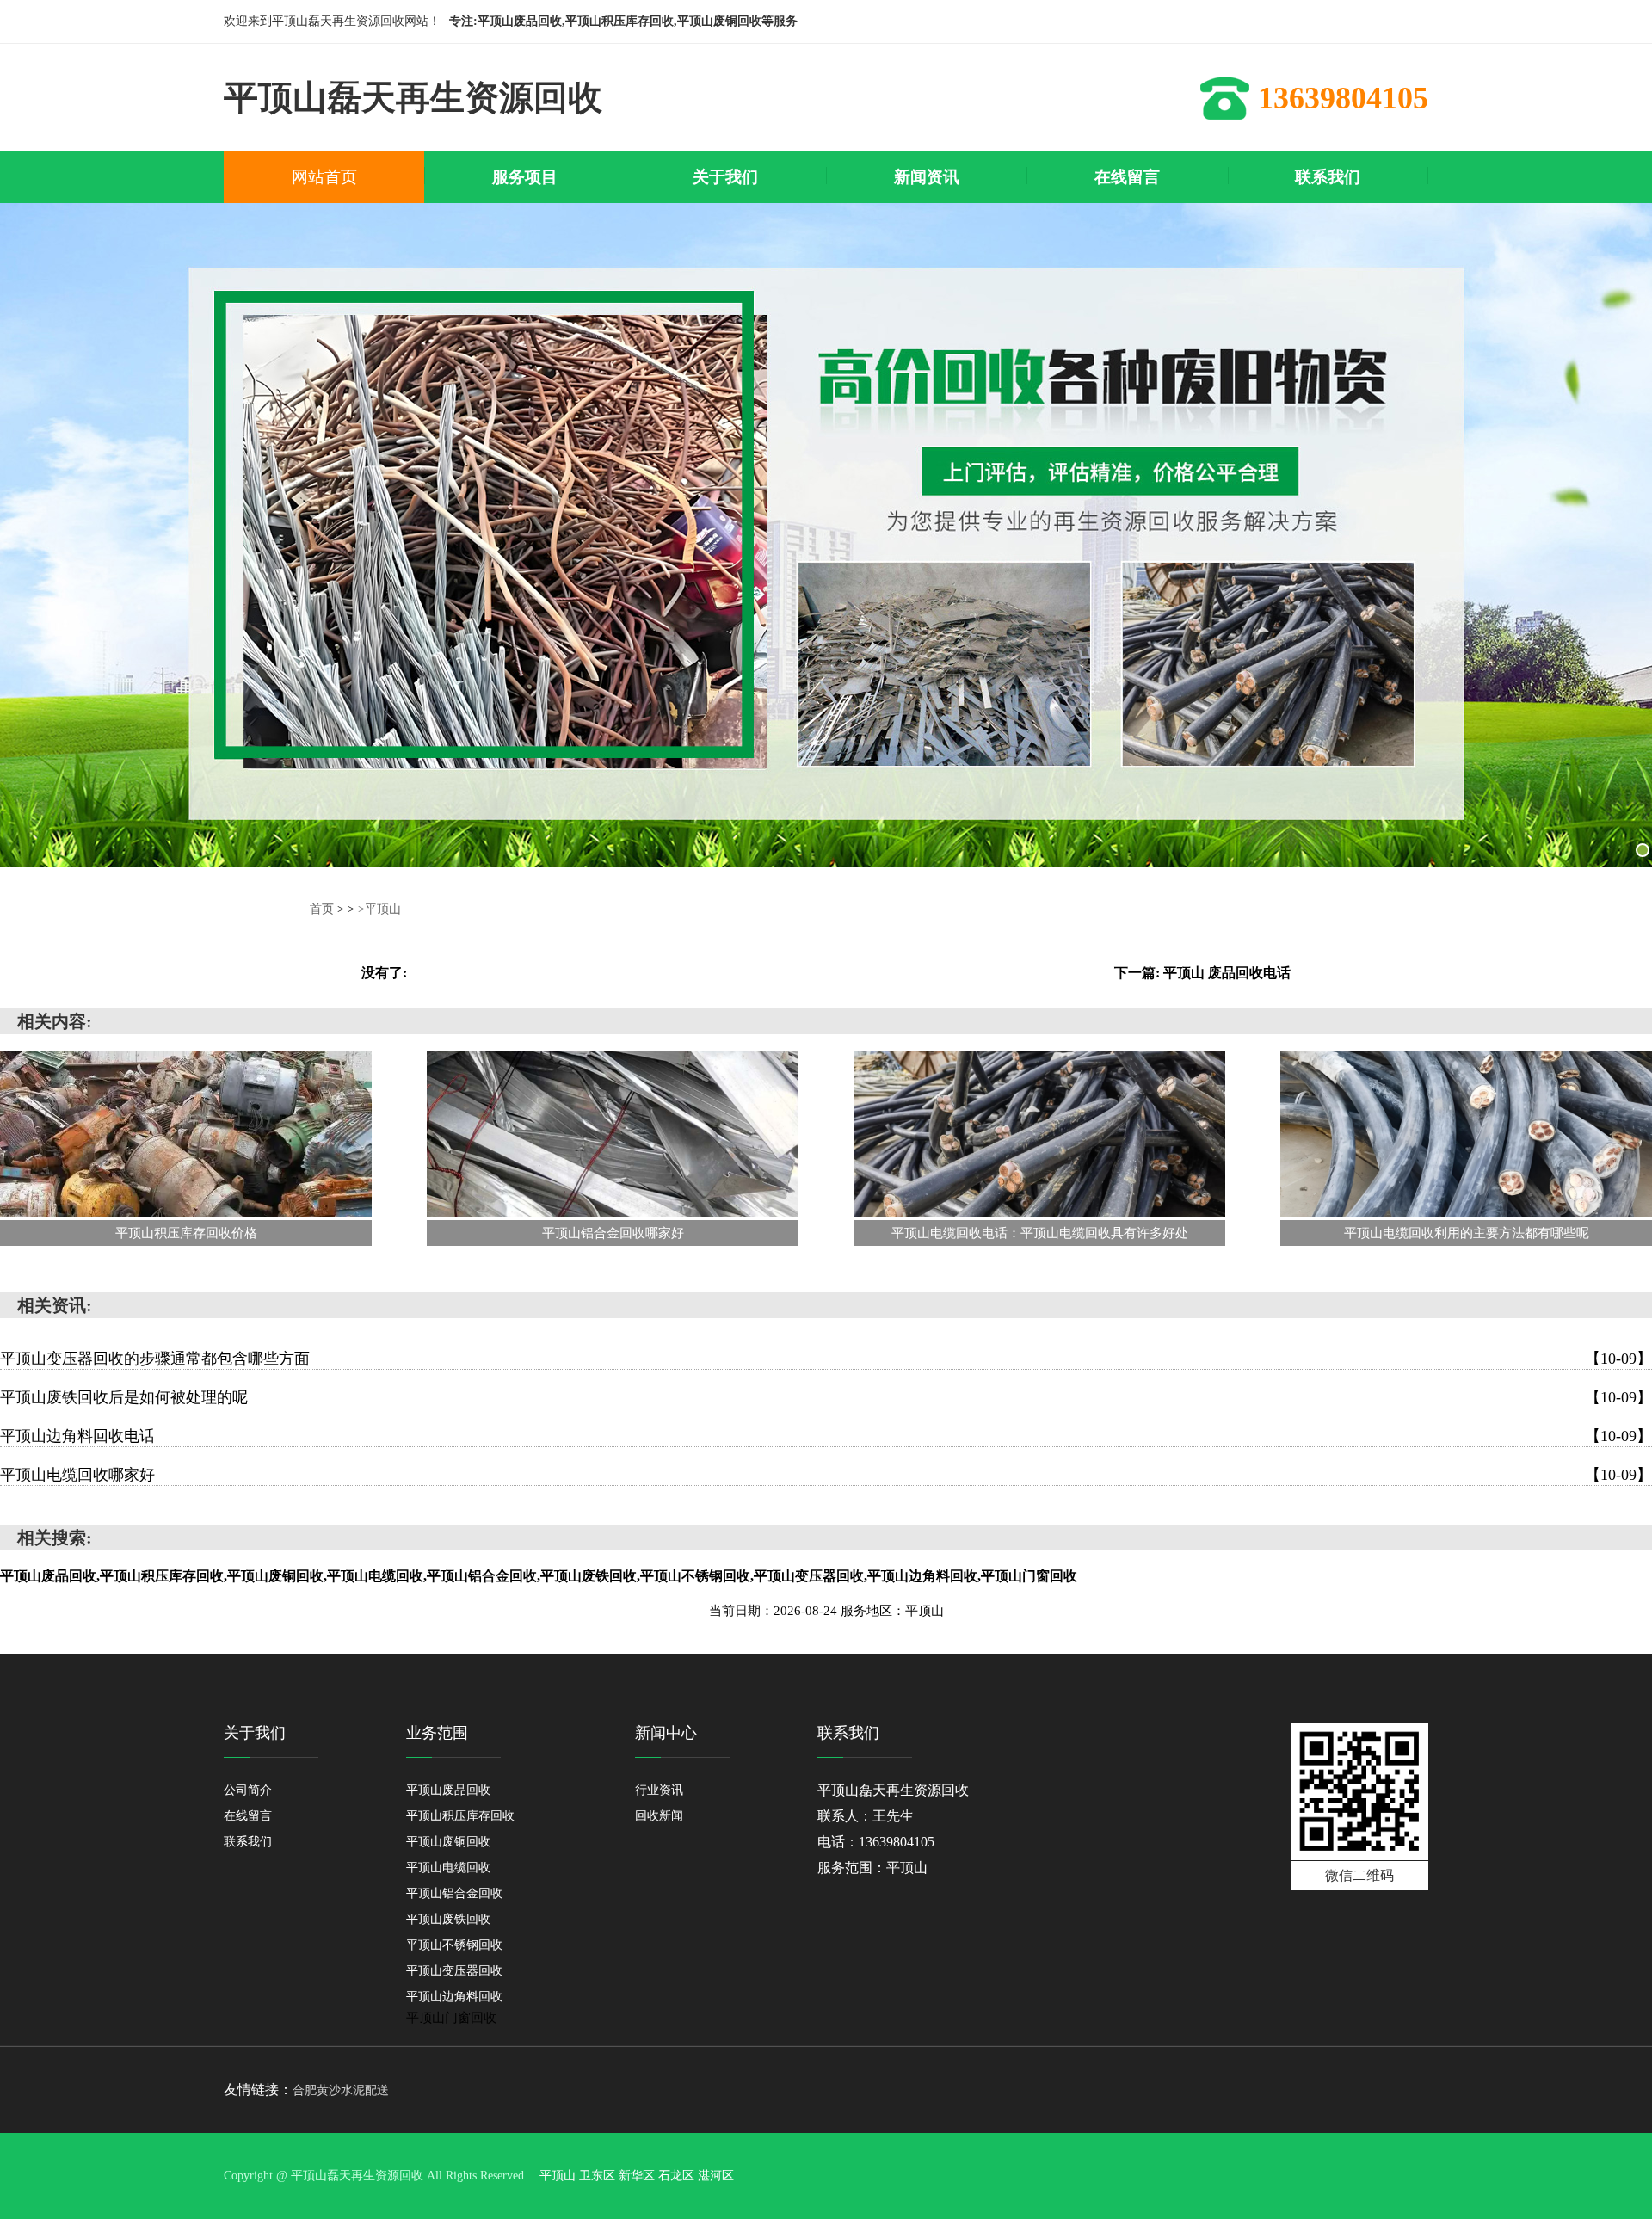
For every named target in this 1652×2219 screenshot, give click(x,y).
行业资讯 (659, 1790)
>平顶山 (379, 909)
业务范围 (437, 1733)
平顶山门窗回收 (451, 2018)
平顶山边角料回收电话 (826, 1436)
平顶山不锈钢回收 (454, 1945)
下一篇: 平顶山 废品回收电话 (1202, 973)
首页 (322, 909)
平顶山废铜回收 (448, 1842)
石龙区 (676, 2176)
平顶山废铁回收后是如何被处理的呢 (826, 1397)
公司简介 (248, 1790)
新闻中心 (666, 1733)
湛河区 (716, 2176)
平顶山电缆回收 (448, 1868)
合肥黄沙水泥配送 (341, 2090)
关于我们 (255, 1733)
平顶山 (558, 2176)
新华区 (637, 2176)
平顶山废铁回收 (448, 1919)
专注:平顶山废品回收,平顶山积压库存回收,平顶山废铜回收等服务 (623, 21)
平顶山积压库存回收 (460, 1816)
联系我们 (248, 1842)
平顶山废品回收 (448, 1790)
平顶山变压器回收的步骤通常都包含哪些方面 (826, 1359)
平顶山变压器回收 (454, 1971)
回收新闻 (659, 1816)
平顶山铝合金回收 (454, 1893)
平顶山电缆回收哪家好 (826, 1475)
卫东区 (597, 2176)
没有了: (384, 973)
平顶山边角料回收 (454, 1997)
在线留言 (248, 1816)
